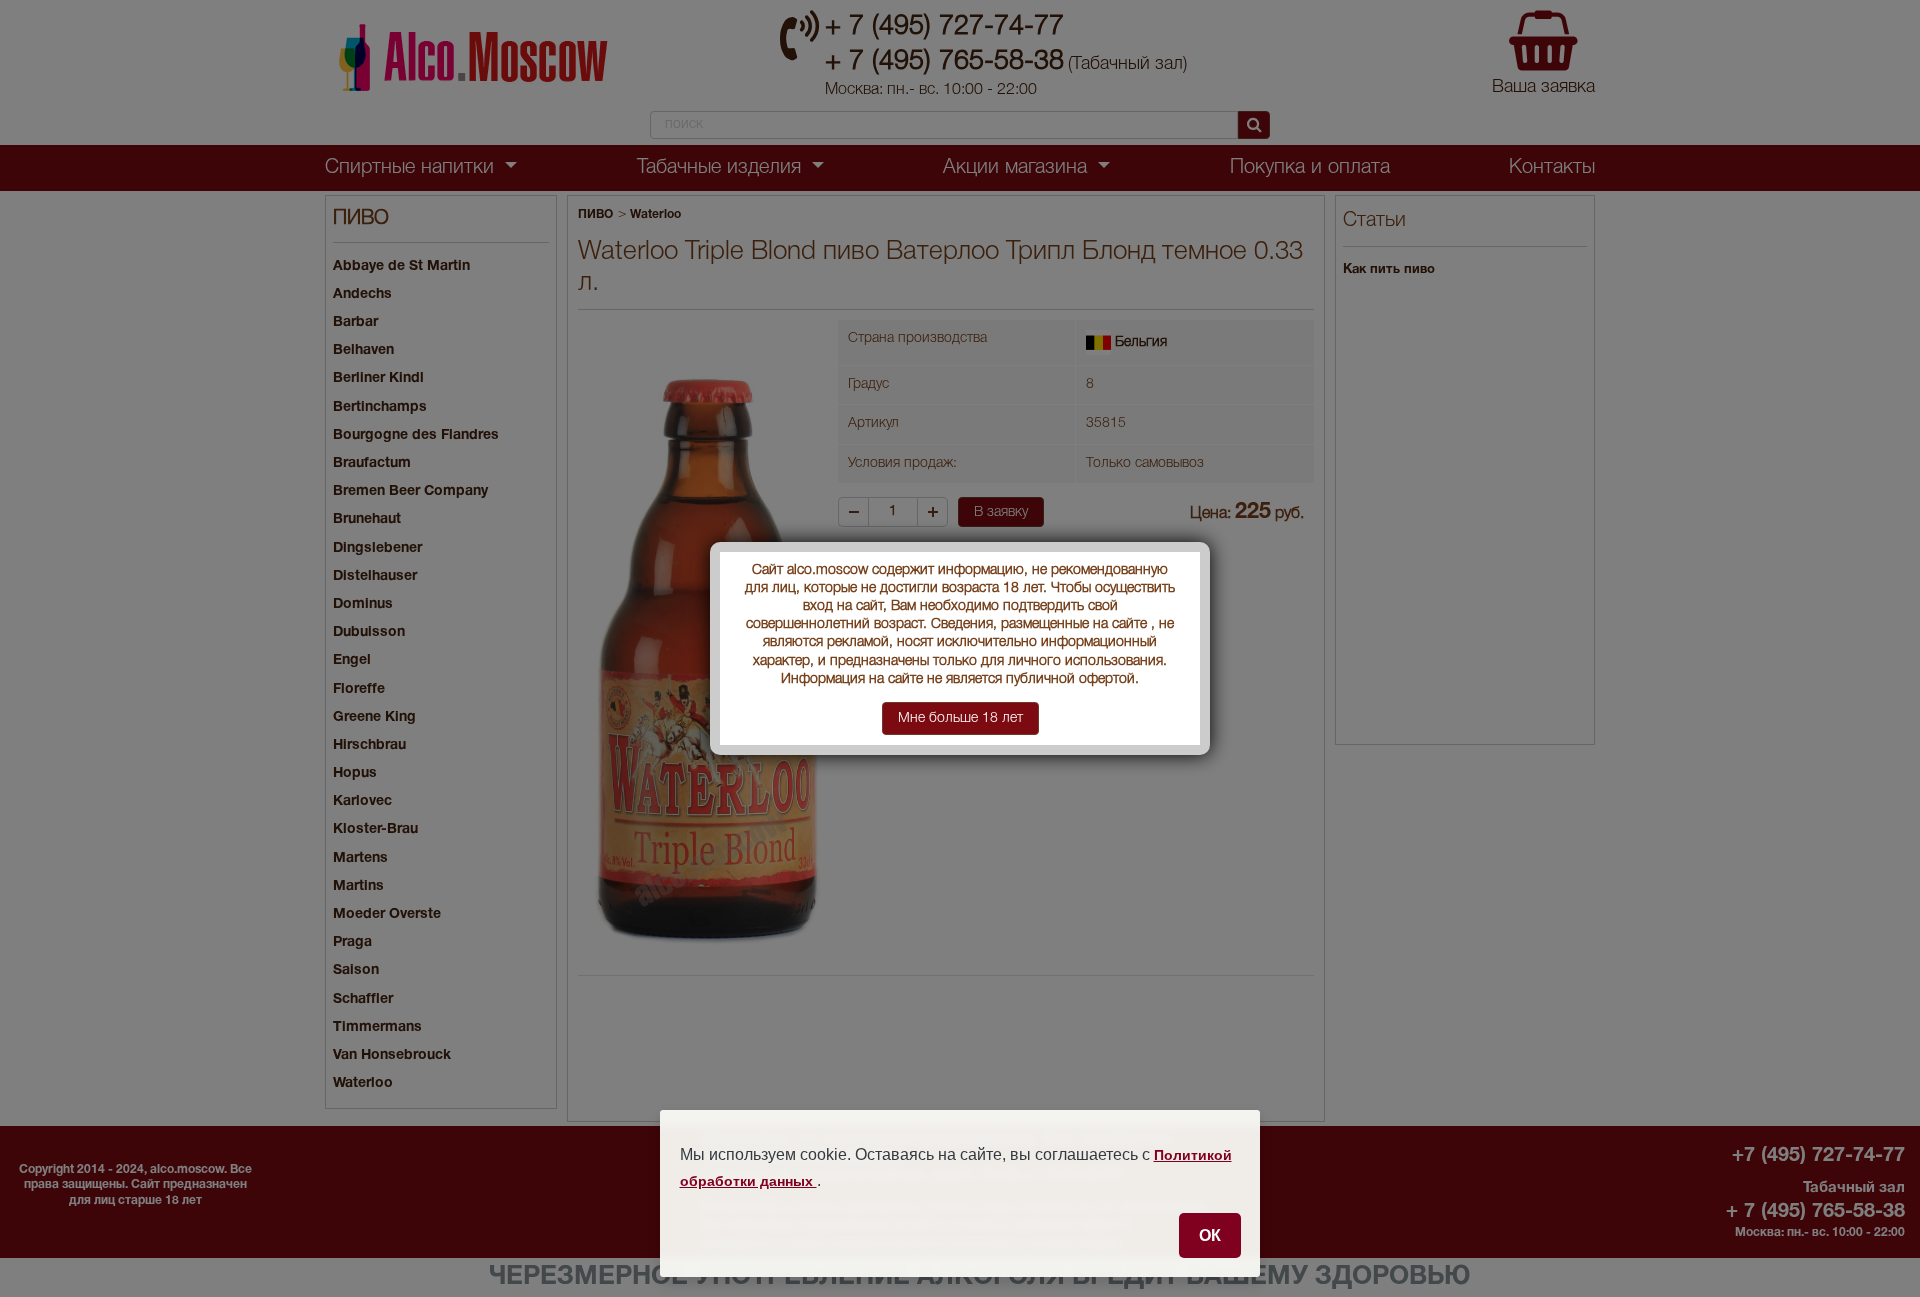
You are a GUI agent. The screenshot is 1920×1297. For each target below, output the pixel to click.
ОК (1210, 1235)
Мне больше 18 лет (960, 718)
